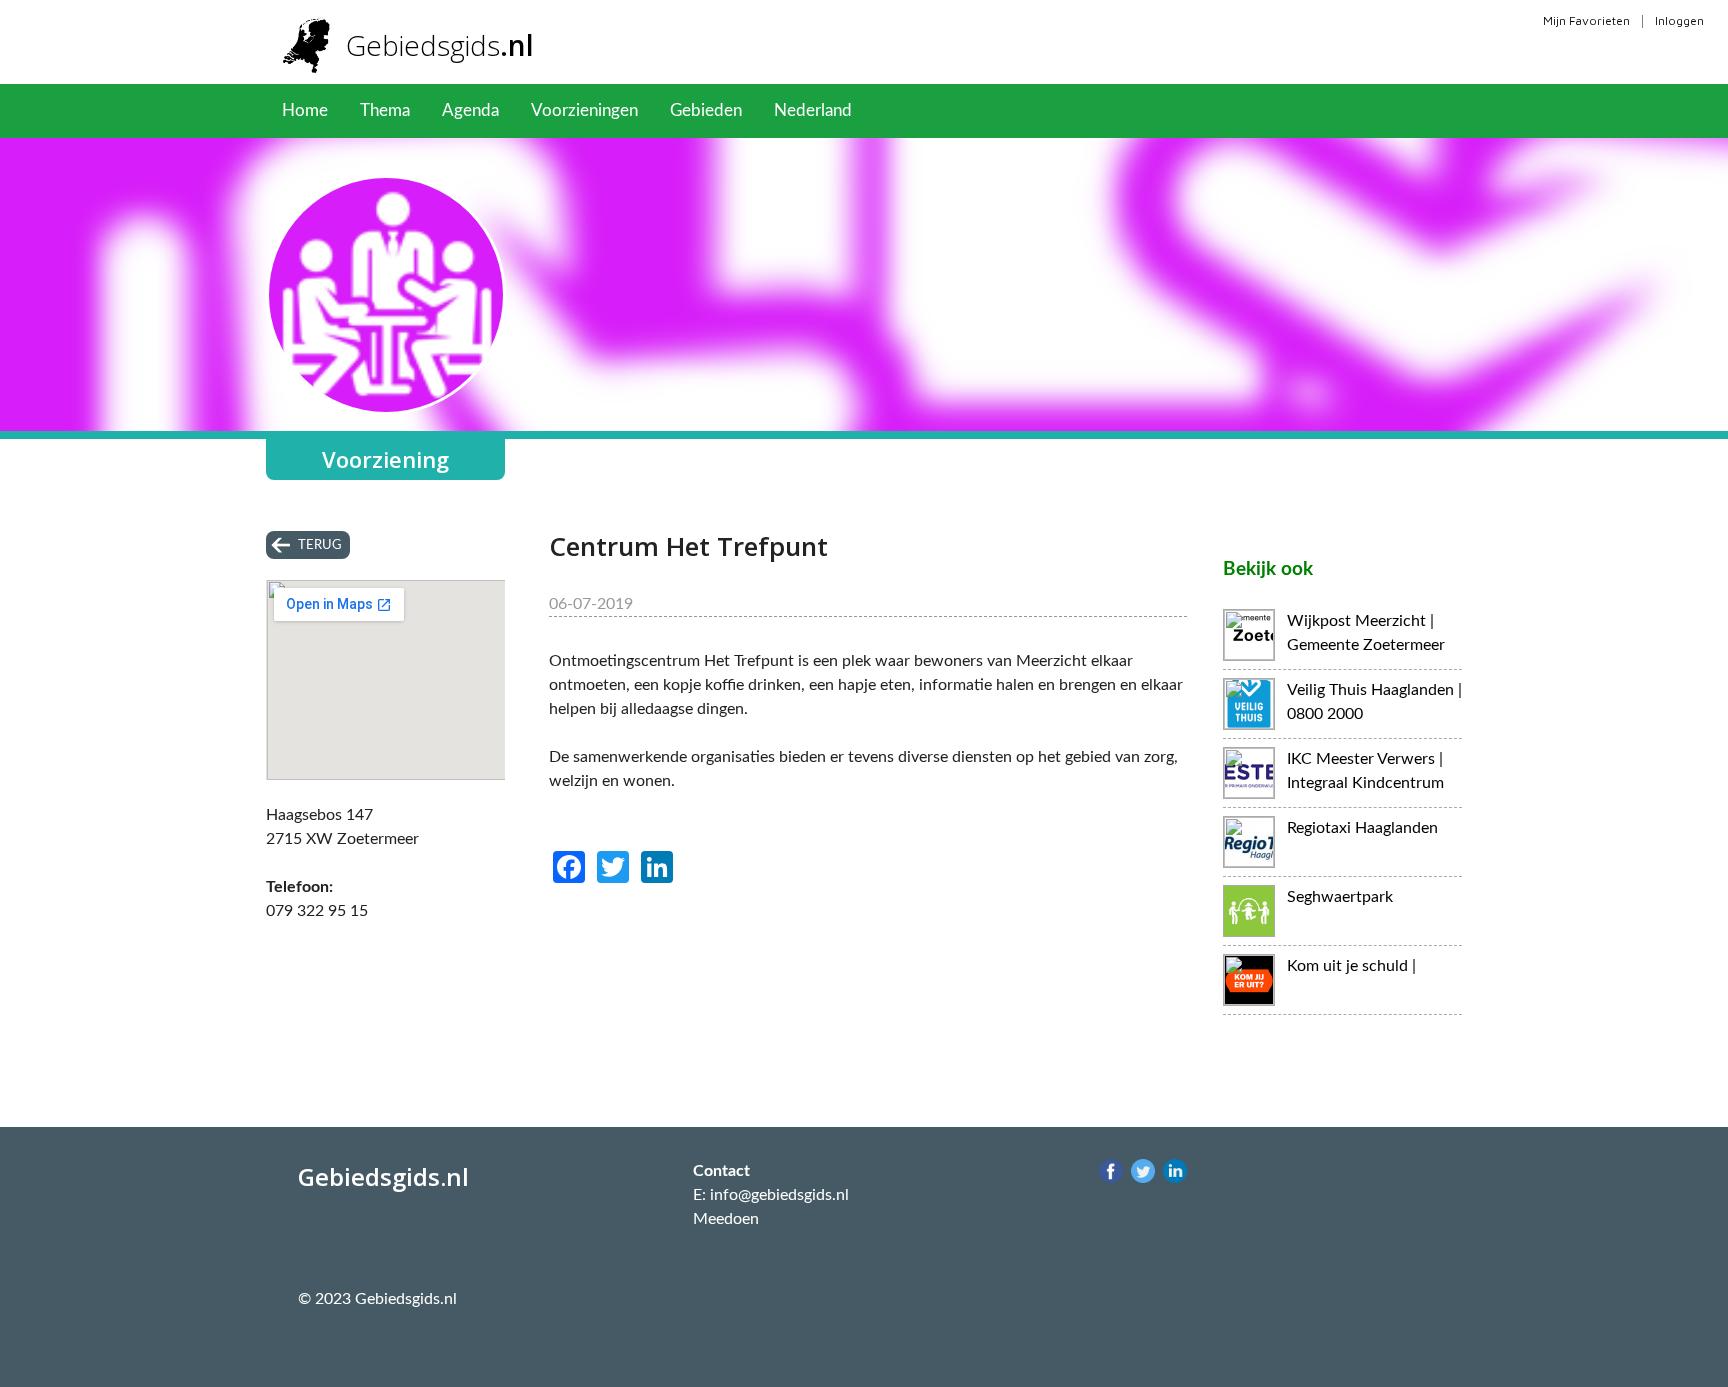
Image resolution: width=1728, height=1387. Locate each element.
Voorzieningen (584, 110)
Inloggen (1679, 20)
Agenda (470, 110)
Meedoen (726, 1219)
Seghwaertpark (1340, 897)
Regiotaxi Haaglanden (1362, 828)
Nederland (813, 110)
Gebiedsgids (440, 45)
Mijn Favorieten (1586, 20)
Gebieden (706, 110)
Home (305, 110)
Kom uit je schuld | (1351, 966)
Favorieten (923, 110)
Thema (385, 110)
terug (320, 545)
